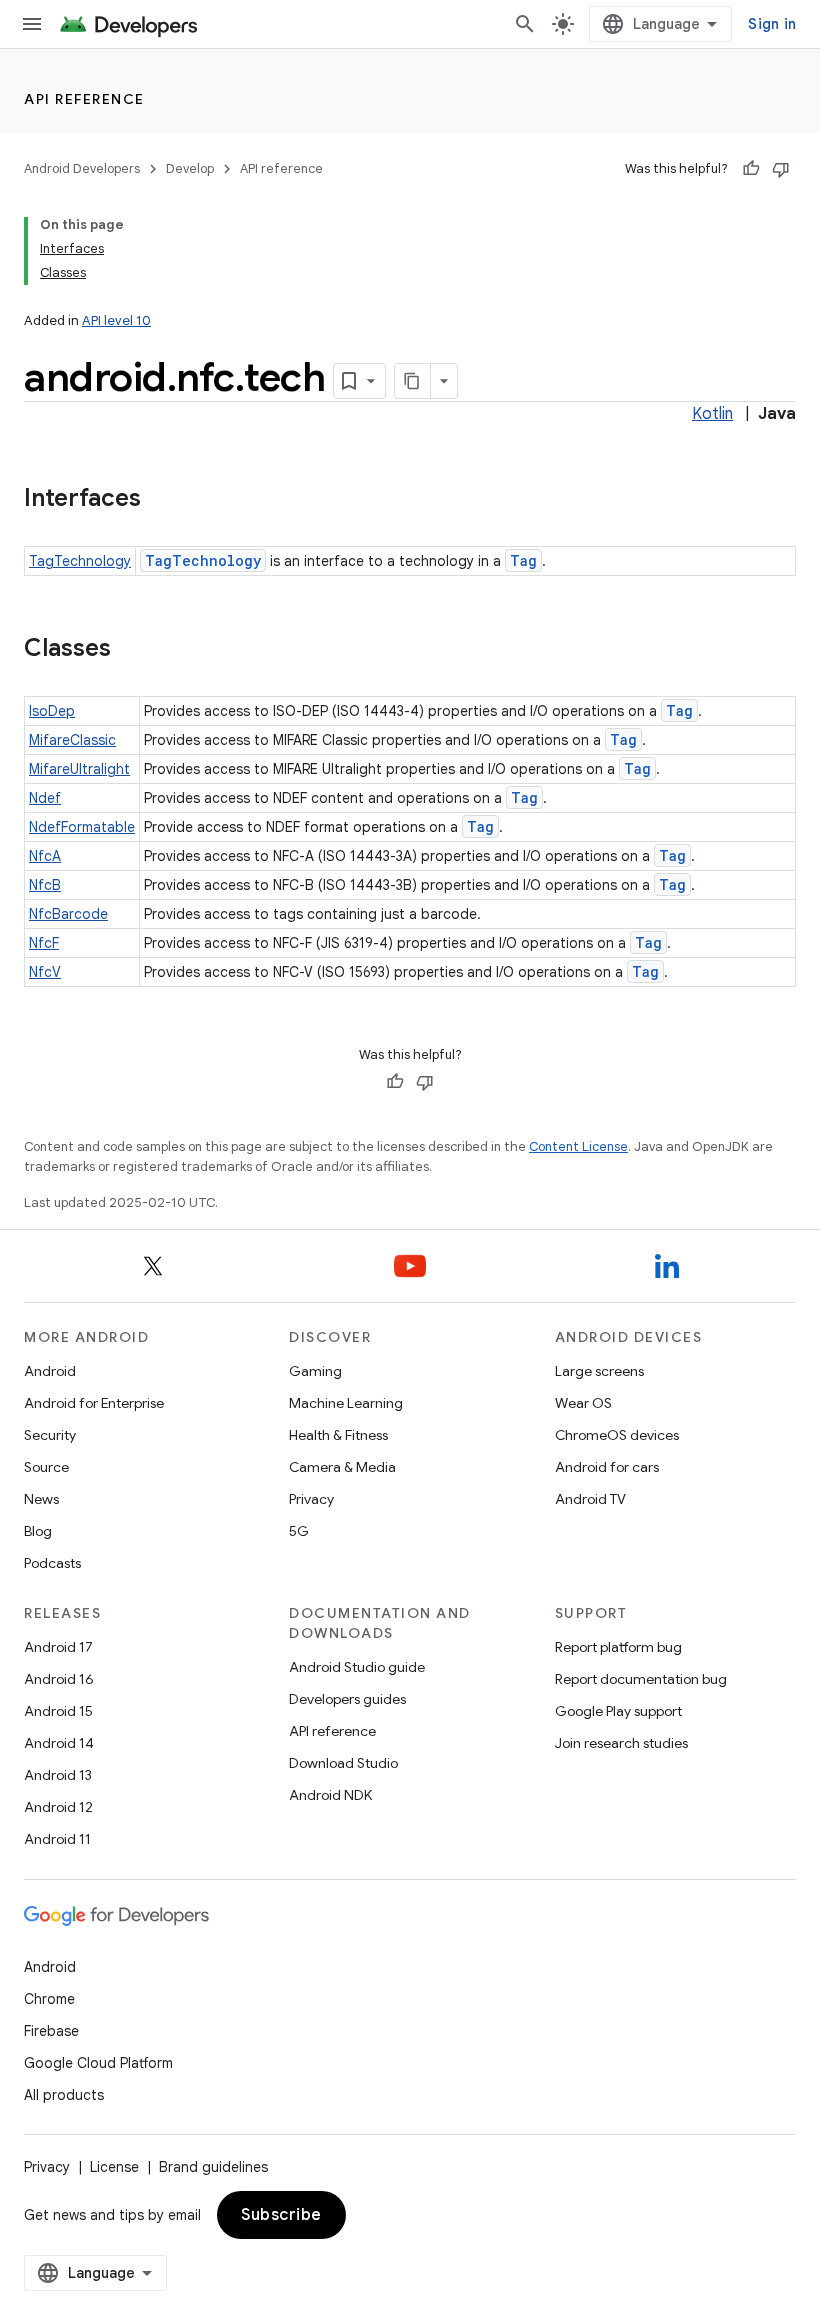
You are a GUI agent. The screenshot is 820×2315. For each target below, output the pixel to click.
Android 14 (59, 1743)
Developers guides (347, 1699)
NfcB (45, 885)
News (41, 1499)
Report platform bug (618, 1647)
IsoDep (52, 711)
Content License (578, 1146)
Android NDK (330, 1795)
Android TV (590, 1499)
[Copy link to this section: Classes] (131, 650)
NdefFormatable (82, 827)
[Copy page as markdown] (413, 381)
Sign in (772, 24)
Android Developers (82, 168)
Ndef (45, 798)
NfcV (45, 972)
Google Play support (618, 1711)
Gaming (315, 1371)
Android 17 (58, 1647)
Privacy (311, 1499)
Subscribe (281, 2215)
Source (46, 1467)
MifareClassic (72, 740)
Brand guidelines (213, 2167)
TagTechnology (80, 561)
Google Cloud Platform (98, 2063)
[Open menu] (32, 24)
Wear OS (583, 1403)
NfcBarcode (68, 914)
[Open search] (525, 24)
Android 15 (58, 1711)
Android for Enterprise (94, 1403)
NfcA (45, 856)
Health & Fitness (338, 1435)
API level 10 (116, 320)
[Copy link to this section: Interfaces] (161, 500)
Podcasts (52, 1563)
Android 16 (59, 1679)
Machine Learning (346, 1403)
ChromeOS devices (617, 1435)
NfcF (44, 943)
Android (50, 1371)
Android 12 (58, 1807)
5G (299, 1531)
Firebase (51, 2031)
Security (50, 1435)
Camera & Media (342, 1467)
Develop (190, 168)
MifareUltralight (79, 769)
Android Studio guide (357, 1667)
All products (64, 2095)
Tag (523, 560)
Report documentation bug (641, 1679)
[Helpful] (751, 169)
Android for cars (607, 1467)
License (114, 2167)
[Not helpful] (781, 169)
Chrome (49, 1999)
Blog (38, 1531)
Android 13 (58, 1775)
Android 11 (57, 1839)
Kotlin (712, 414)
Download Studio (343, 1763)
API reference (84, 99)
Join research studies (621, 1743)
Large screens (599, 1371)
